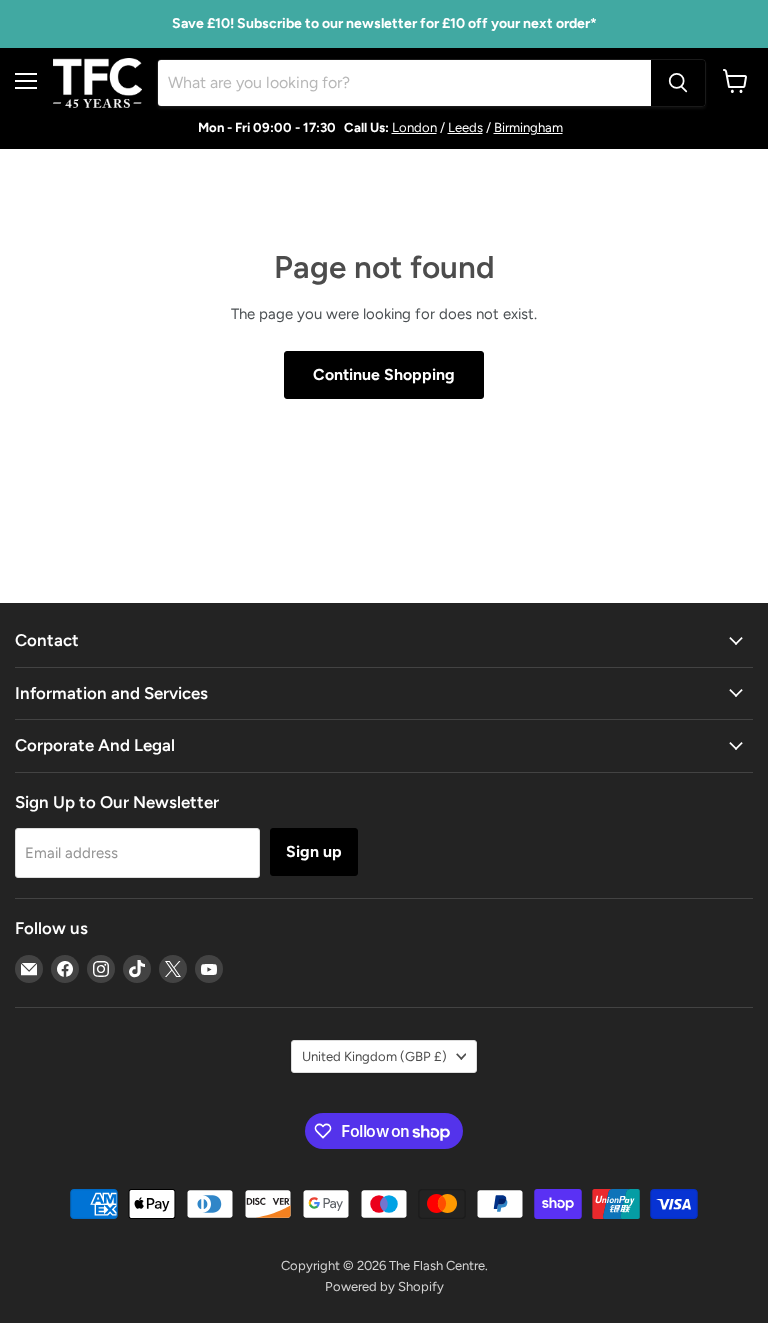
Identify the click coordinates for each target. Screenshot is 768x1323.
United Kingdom (374, 1056)
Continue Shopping (384, 374)
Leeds (465, 127)
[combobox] (404, 83)
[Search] (678, 83)
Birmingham (528, 127)
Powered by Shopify (384, 1286)
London (414, 127)
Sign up (314, 851)
